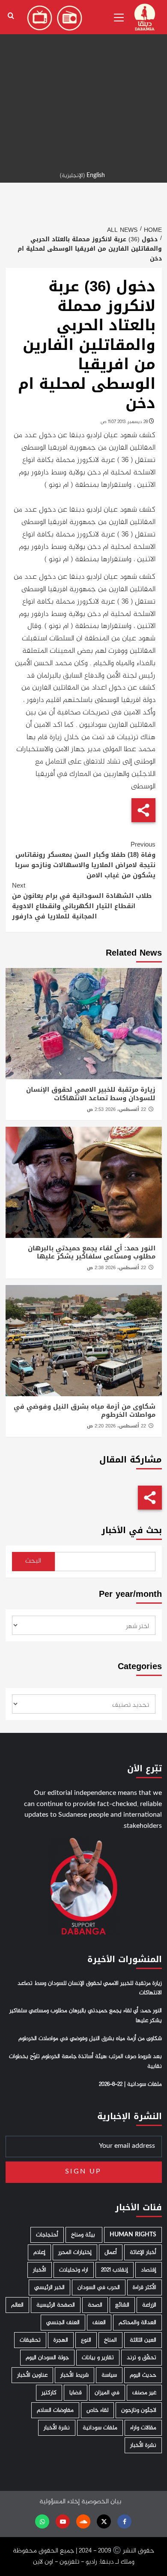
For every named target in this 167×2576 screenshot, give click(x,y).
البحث (33, 1561)
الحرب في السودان (99, 2287)
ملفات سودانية (100, 2428)
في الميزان (107, 2393)
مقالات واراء (143, 2428)
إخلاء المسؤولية (60, 2502)
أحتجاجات (47, 2235)
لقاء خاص (97, 2410)
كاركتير (49, 2393)
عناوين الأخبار (32, 2375)
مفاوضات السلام (55, 2410)
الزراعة (149, 2305)
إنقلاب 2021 (115, 2270)
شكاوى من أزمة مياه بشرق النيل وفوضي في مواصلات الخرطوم (85, 1411)
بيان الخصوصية (101, 2502)
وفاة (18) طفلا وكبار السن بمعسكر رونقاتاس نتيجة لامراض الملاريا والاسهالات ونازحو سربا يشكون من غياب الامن (85, 860)
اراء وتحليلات (74, 2270)
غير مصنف (144, 2393)
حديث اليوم (143, 2375)
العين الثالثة (143, 2340)
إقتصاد (149, 2270)
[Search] (11, 16)
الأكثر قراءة (145, 2287)
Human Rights (133, 2235)
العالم (17, 2305)
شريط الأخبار (75, 2375)
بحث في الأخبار (132, 1530)
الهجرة (61, 2340)
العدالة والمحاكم (137, 2323)
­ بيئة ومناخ (84, 2235)
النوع (86, 2340)
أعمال (111, 2252)
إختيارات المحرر (75, 2252)
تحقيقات (30, 2340)
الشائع (122, 2305)
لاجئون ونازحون (139, 2410)
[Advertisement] (83, 83)
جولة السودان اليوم (47, 2358)
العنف (99, 2323)
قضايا (76, 2393)
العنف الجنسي (63, 2323)
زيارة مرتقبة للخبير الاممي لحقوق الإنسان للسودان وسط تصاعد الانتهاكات (91, 1094)
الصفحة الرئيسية (56, 2305)
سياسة (109, 2375)
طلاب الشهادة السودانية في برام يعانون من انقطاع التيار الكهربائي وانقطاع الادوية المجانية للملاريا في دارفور (82, 901)
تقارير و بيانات (98, 2358)
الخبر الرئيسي (49, 2287)
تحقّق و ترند (142, 2358)
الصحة (95, 2305)
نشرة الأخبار (57, 2428)
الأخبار (40, 2270)
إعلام (39, 2252)
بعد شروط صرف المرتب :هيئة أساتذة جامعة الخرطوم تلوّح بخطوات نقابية (85, 2061)
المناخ (110, 2340)
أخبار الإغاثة (143, 2252)
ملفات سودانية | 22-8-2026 (130, 2084)
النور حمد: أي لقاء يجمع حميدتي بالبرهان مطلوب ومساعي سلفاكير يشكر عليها (92, 1252)
